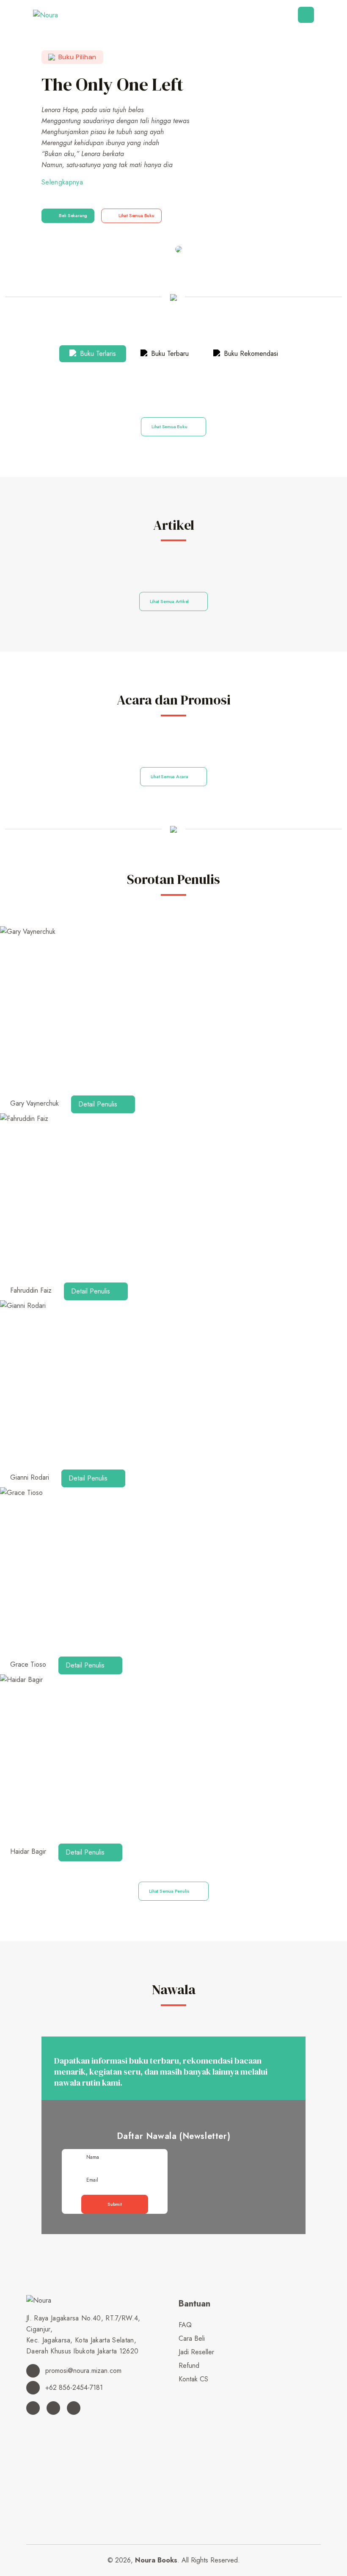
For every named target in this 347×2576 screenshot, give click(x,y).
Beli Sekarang (73, 215)
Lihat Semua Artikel (170, 601)
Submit (115, 2204)
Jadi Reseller (196, 2352)
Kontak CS (193, 2379)
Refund (189, 2365)
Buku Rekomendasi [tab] (250, 354)
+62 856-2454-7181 (73, 2387)
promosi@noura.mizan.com (82, 2371)
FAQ (185, 2325)
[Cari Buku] (181, 2393)
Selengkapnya (62, 182)
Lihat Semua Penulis (170, 1891)
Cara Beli (192, 2338)
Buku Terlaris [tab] (97, 354)
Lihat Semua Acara (170, 776)
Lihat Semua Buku (136, 215)
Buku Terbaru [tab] (169, 354)
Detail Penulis (99, 1104)
